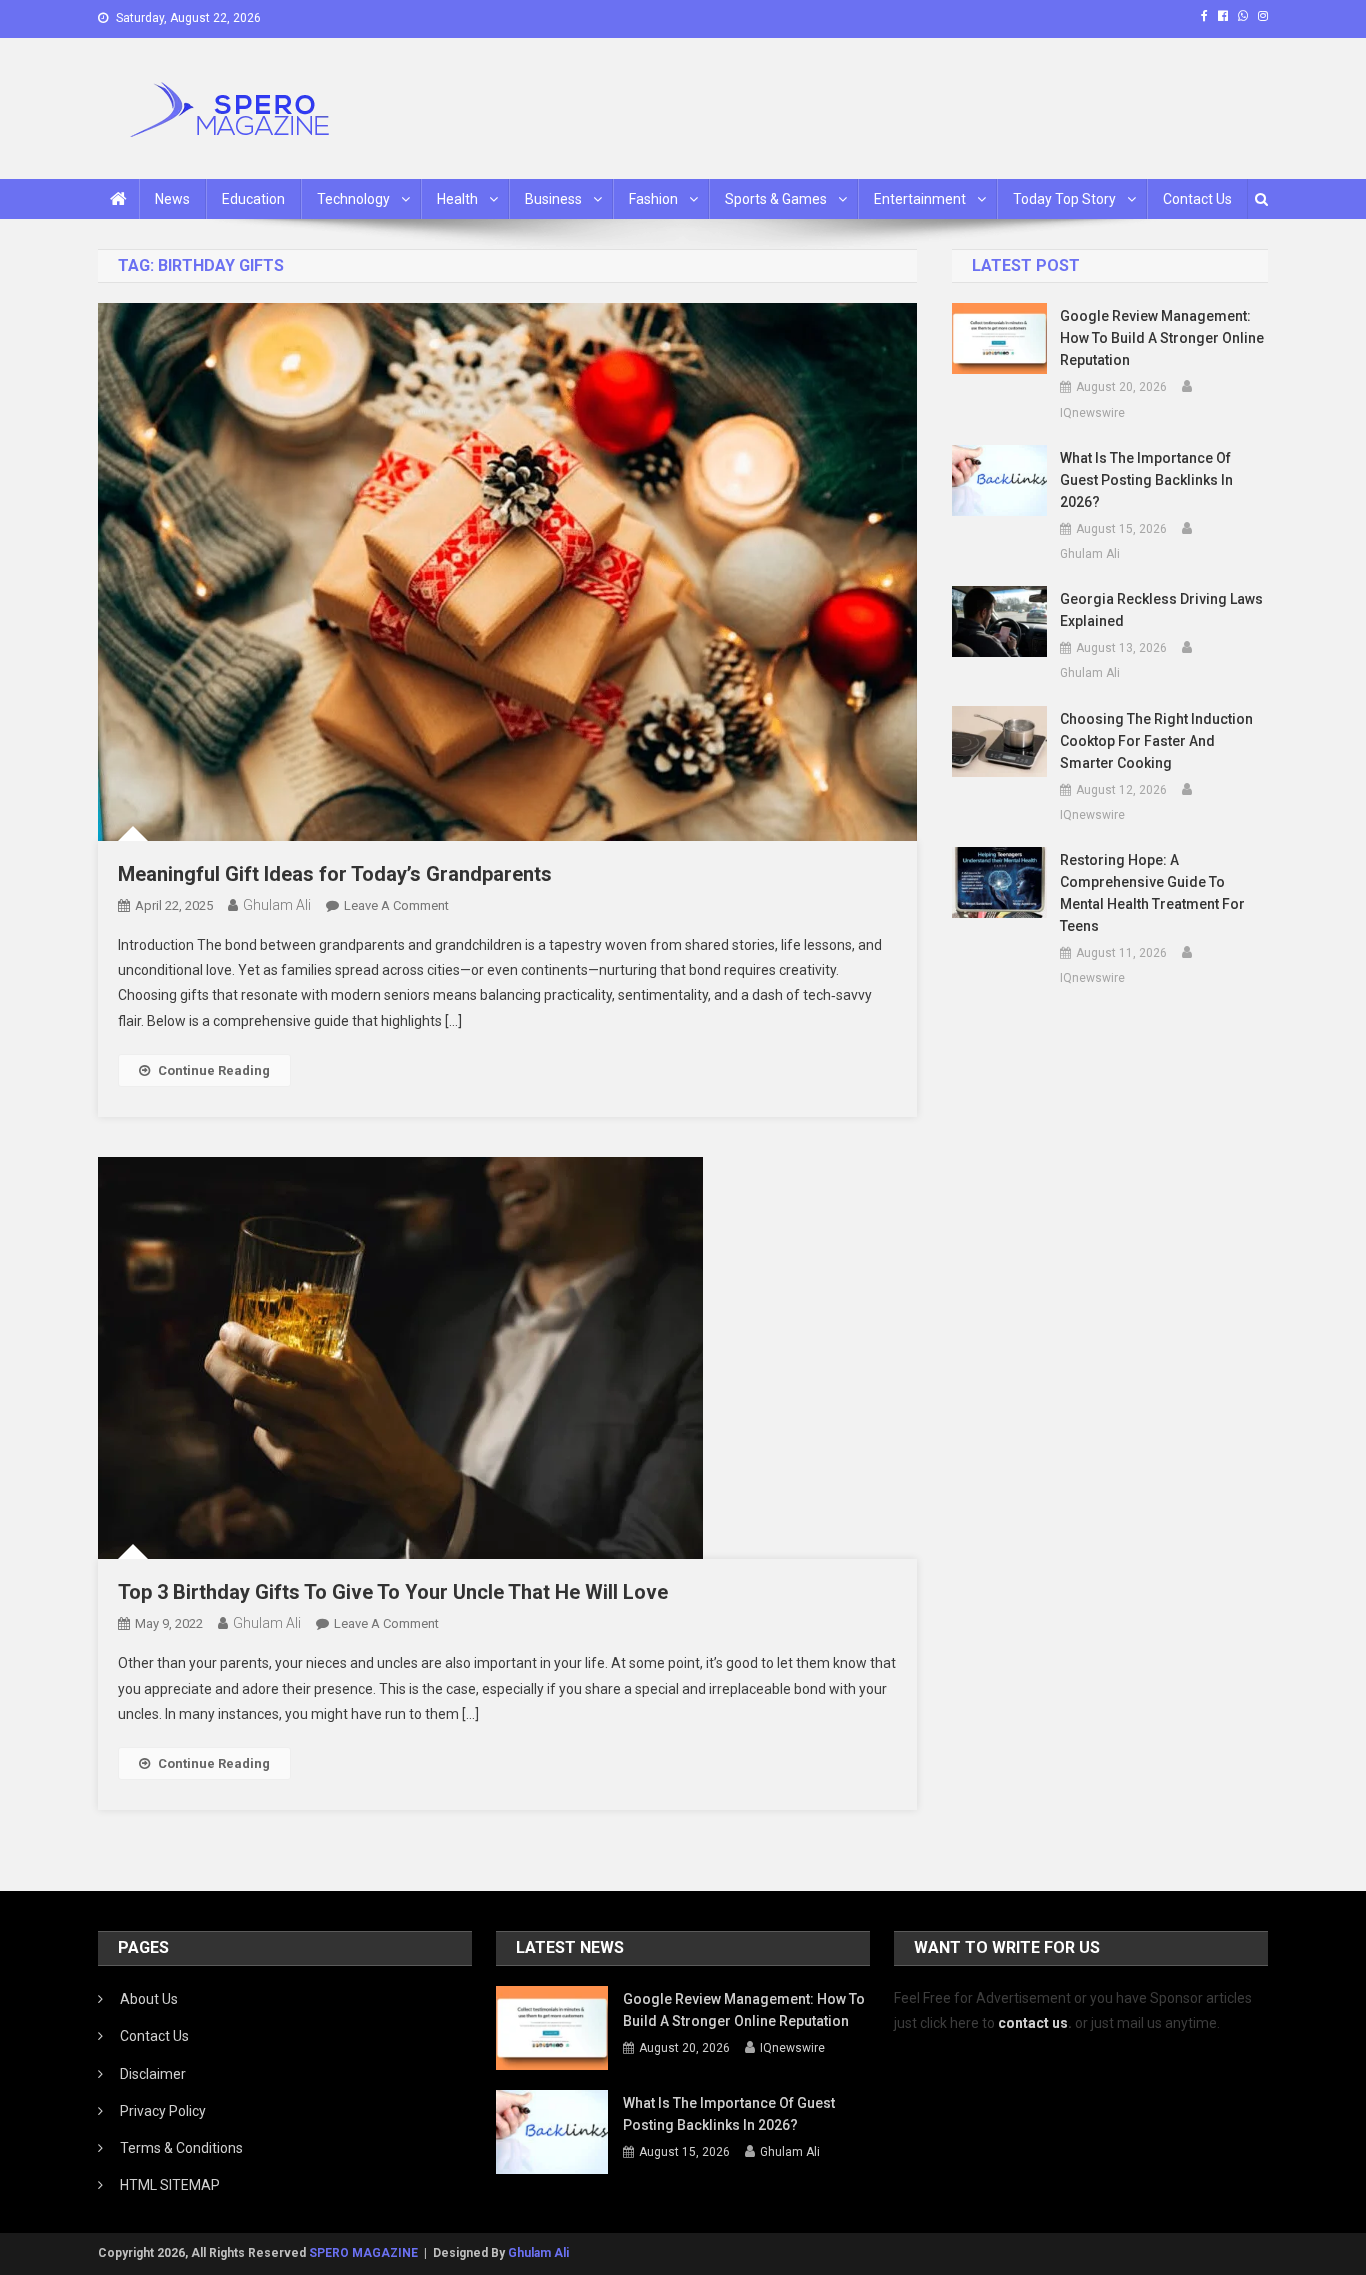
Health (457, 199)
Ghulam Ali (277, 905)
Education (253, 199)
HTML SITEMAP (170, 2185)
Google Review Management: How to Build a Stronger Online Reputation (1162, 338)
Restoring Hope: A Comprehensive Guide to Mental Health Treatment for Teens (1152, 893)
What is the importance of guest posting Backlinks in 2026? (1146, 480)
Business (553, 199)
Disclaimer (153, 2074)
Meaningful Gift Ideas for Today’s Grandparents (335, 874)
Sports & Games (776, 199)
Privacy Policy (163, 2111)
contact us (1033, 2023)
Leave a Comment (396, 905)
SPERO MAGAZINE (363, 2253)
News (172, 199)
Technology (353, 199)
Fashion (653, 199)
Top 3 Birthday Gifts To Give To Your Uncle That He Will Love (393, 1592)
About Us (149, 1999)
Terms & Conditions (181, 2148)
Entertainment (920, 199)
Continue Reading (214, 1070)
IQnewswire (1092, 413)
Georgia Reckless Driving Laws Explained (1161, 610)
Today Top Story (1064, 199)
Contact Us (1197, 199)
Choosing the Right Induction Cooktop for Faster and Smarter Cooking (1156, 741)
